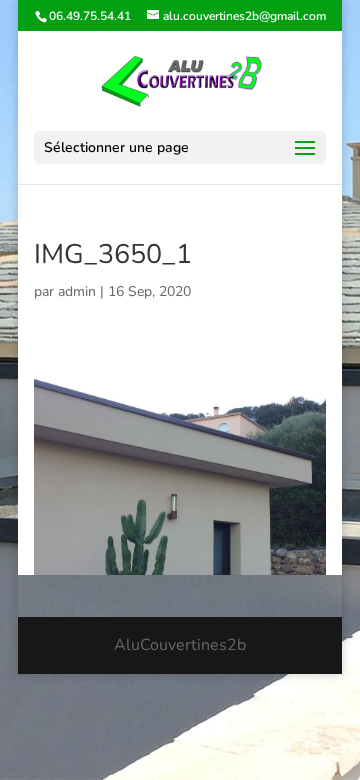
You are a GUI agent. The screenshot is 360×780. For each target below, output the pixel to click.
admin (77, 291)
